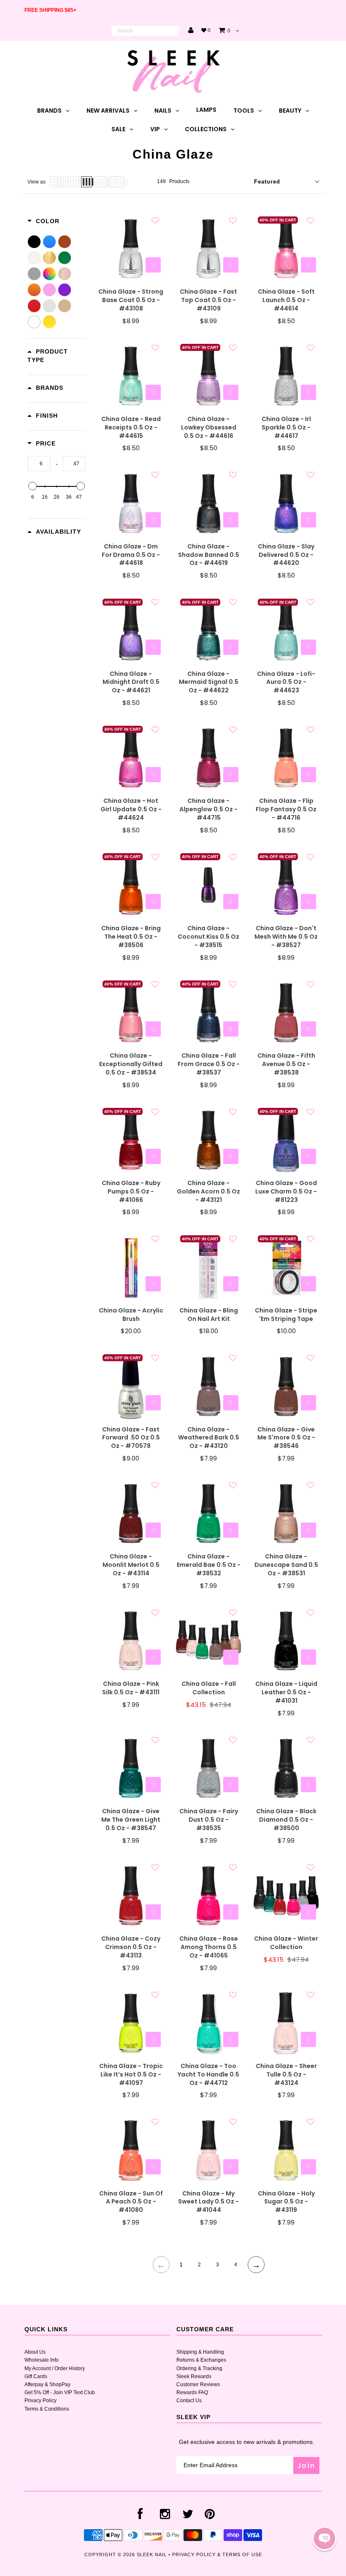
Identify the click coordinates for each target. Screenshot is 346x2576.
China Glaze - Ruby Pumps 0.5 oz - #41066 (131, 1192)
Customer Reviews (198, 2384)
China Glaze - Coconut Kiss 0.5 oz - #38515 (208, 937)
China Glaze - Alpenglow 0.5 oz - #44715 (208, 809)
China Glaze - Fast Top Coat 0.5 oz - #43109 (208, 300)
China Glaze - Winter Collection (286, 1943)
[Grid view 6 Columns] (117, 182)
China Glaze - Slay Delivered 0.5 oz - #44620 (286, 555)
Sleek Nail (152, 2554)
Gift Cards (36, 2376)
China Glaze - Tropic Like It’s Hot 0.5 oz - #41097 (131, 2075)
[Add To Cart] (153, 265)
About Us (35, 2352)
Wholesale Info (42, 2360)
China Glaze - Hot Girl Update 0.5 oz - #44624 (131, 809)
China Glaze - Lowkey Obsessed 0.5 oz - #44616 (209, 428)
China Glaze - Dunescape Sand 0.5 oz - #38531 (286, 1565)
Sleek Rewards (194, 2376)
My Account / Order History (55, 2368)
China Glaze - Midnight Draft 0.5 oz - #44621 (131, 682)
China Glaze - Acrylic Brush (131, 1315)
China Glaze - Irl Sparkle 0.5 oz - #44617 (286, 428)
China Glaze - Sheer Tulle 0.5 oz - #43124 (286, 2075)
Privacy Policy (41, 2400)
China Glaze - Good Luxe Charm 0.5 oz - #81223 (286, 1192)
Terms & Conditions (47, 2409)
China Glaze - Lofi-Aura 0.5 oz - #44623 (286, 682)
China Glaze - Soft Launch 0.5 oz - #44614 (286, 300)
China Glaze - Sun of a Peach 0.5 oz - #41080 (131, 2202)
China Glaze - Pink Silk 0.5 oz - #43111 (131, 1688)
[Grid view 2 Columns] (64, 182)
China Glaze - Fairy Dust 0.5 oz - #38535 (209, 1820)
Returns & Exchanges (201, 2360)
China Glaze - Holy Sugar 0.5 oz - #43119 (286, 2202)
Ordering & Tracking (199, 2368)
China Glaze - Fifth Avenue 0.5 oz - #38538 (286, 1064)
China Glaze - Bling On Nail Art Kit (209, 1315)
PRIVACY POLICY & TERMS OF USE (217, 2554)
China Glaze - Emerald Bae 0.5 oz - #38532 (209, 1565)
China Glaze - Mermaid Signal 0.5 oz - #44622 (209, 682)
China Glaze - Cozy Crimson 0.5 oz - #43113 (131, 1947)
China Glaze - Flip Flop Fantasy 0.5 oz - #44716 (286, 809)
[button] (324, 2538)
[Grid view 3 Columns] (75, 182)
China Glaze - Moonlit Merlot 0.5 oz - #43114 (131, 1565)
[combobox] (145, 31)
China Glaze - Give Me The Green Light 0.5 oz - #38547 (131, 1820)
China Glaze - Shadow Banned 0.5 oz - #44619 (209, 555)
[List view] (54, 182)
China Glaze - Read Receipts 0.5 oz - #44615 (131, 428)
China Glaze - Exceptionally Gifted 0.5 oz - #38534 (131, 1064)
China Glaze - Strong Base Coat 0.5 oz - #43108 (131, 300)
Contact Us (189, 2400)
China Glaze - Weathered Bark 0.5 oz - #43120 (209, 1438)
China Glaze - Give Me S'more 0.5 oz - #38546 (286, 1438)
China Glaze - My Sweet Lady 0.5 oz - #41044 (208, 2202)
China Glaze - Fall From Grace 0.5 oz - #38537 (209, 1064)
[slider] (32, 486)
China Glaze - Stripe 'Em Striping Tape (286, 1315)
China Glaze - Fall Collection (209, 1688)
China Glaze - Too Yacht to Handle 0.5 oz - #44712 (208, 2075)
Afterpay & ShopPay (47, 2384)
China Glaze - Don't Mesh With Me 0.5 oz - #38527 (286, 937)
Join (306, 2465)
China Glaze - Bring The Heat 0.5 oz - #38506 (131, 937)
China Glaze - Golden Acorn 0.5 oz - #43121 (208, 1192)
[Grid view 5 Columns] (101, 182)
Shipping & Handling (200, 2352)
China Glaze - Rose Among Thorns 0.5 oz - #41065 (209, 1947)
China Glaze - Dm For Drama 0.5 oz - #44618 (131, 555)
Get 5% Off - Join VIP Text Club (60, 2392)
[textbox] (39, 464)
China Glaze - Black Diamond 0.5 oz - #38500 (286, 1820)
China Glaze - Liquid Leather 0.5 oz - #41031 (286, 1692)
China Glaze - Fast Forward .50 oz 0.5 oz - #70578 (131, 1438)
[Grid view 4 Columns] (86, 182)
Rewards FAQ (192, 2392)
